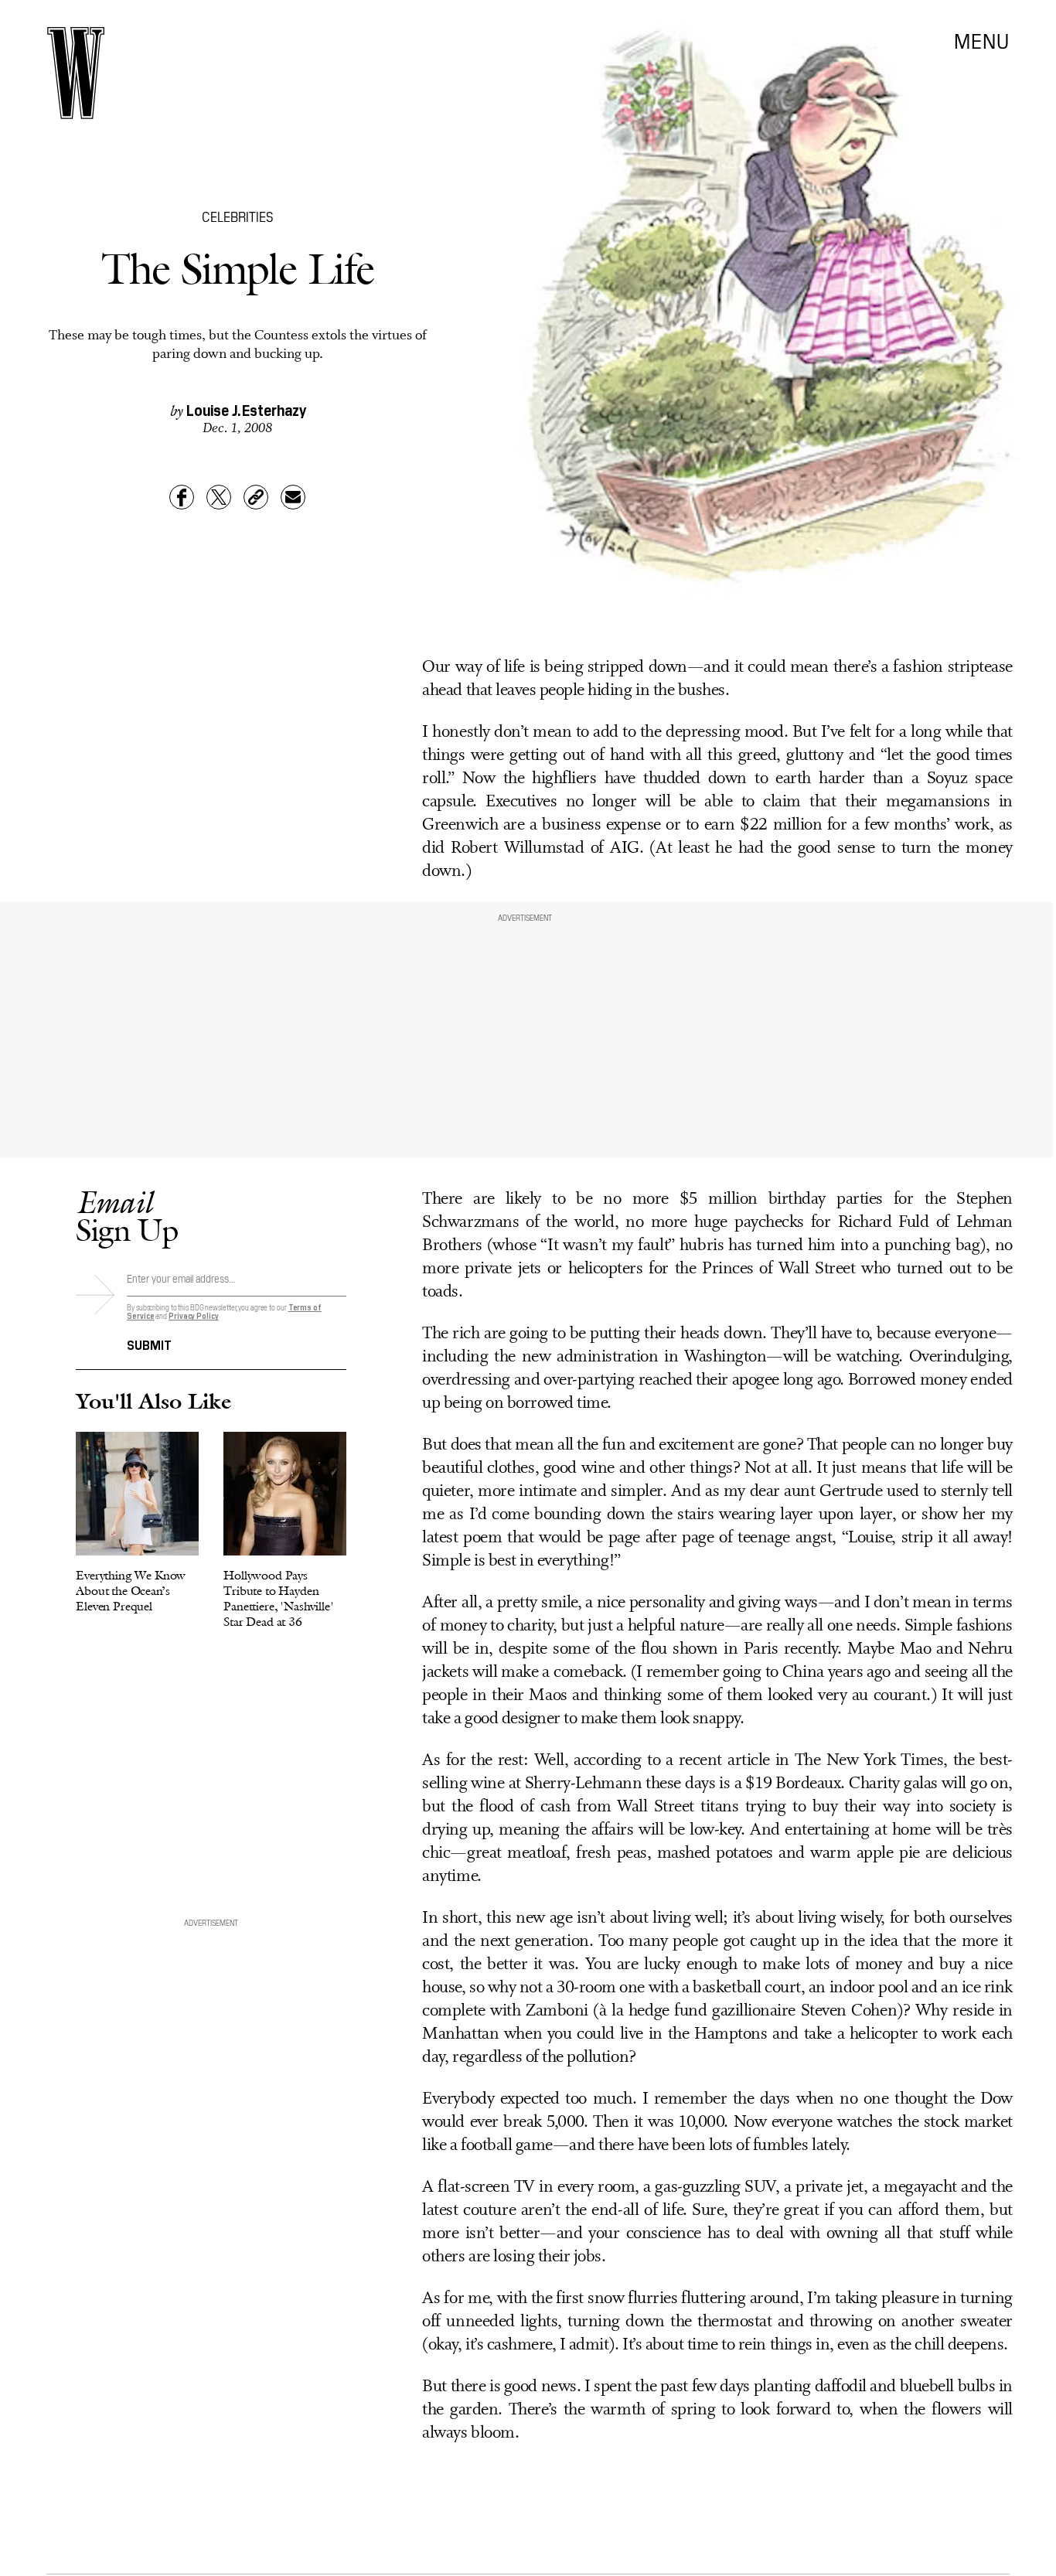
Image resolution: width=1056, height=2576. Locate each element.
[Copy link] (256, 497)
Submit (149, 1344)
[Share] (182, 497)
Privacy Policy (194, 1315)
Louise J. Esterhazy (246, 409)
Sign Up (127, 1216)
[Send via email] (293, 497)
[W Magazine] (76, 73)
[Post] (219, 497)
